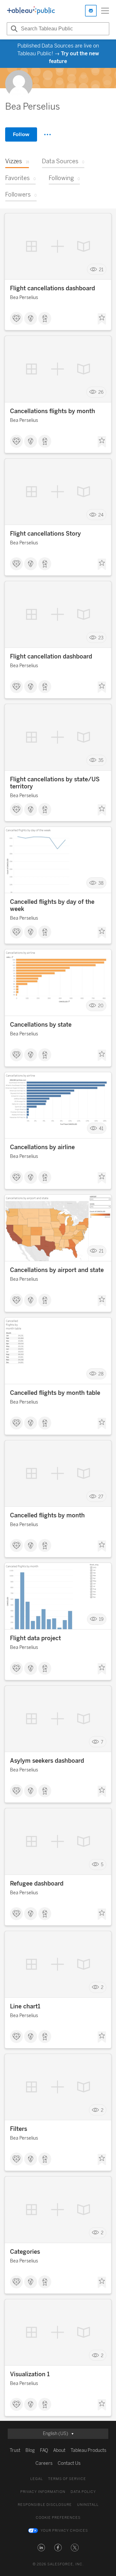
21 (101, 269)
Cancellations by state (41, 1025)
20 (101, 1006)
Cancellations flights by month (53, 411)
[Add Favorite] (102, 319)
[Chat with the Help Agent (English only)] (91, 11)
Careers (44, 2463)
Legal (37, 2479)
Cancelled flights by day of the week (52, 905)
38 (101, 883)
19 (101, 1619)
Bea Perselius (24, 298)
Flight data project (35, 1638)
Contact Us (69, 2463)
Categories (25, 2252)
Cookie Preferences (58, 2518)
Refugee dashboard (37, 1884)
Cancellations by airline (42, 1147)
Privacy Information (43, 2492)
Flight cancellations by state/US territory (55, 783)
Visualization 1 (30, 2374)
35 (101, 760)
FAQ (44, 2450)
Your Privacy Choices (64, 2531)
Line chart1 (25, 2006)
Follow (21, 134)
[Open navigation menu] (105, 11)
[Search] (13, 29)
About (59, 2450)
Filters (19, 2129)
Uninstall (88, 2505)
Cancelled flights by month (47, 1515)
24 (101, 515)
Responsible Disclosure (45, 2505)
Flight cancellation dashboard (51, 657)
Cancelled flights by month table (55, 1393)
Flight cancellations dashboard (53, 288)
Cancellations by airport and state (57, 1270)
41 (101, 1128)
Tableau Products (88, 2450)
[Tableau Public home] (31, 11)
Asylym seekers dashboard (47, 1761)
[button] (41, 2548)
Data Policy (83, 2492)
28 (101, 1374)
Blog (30, 2450)
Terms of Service (67, 2479)
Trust (15, 2450)
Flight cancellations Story (45, 534)
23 (101, 638)
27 (101, 1496)
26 (101, 392)
